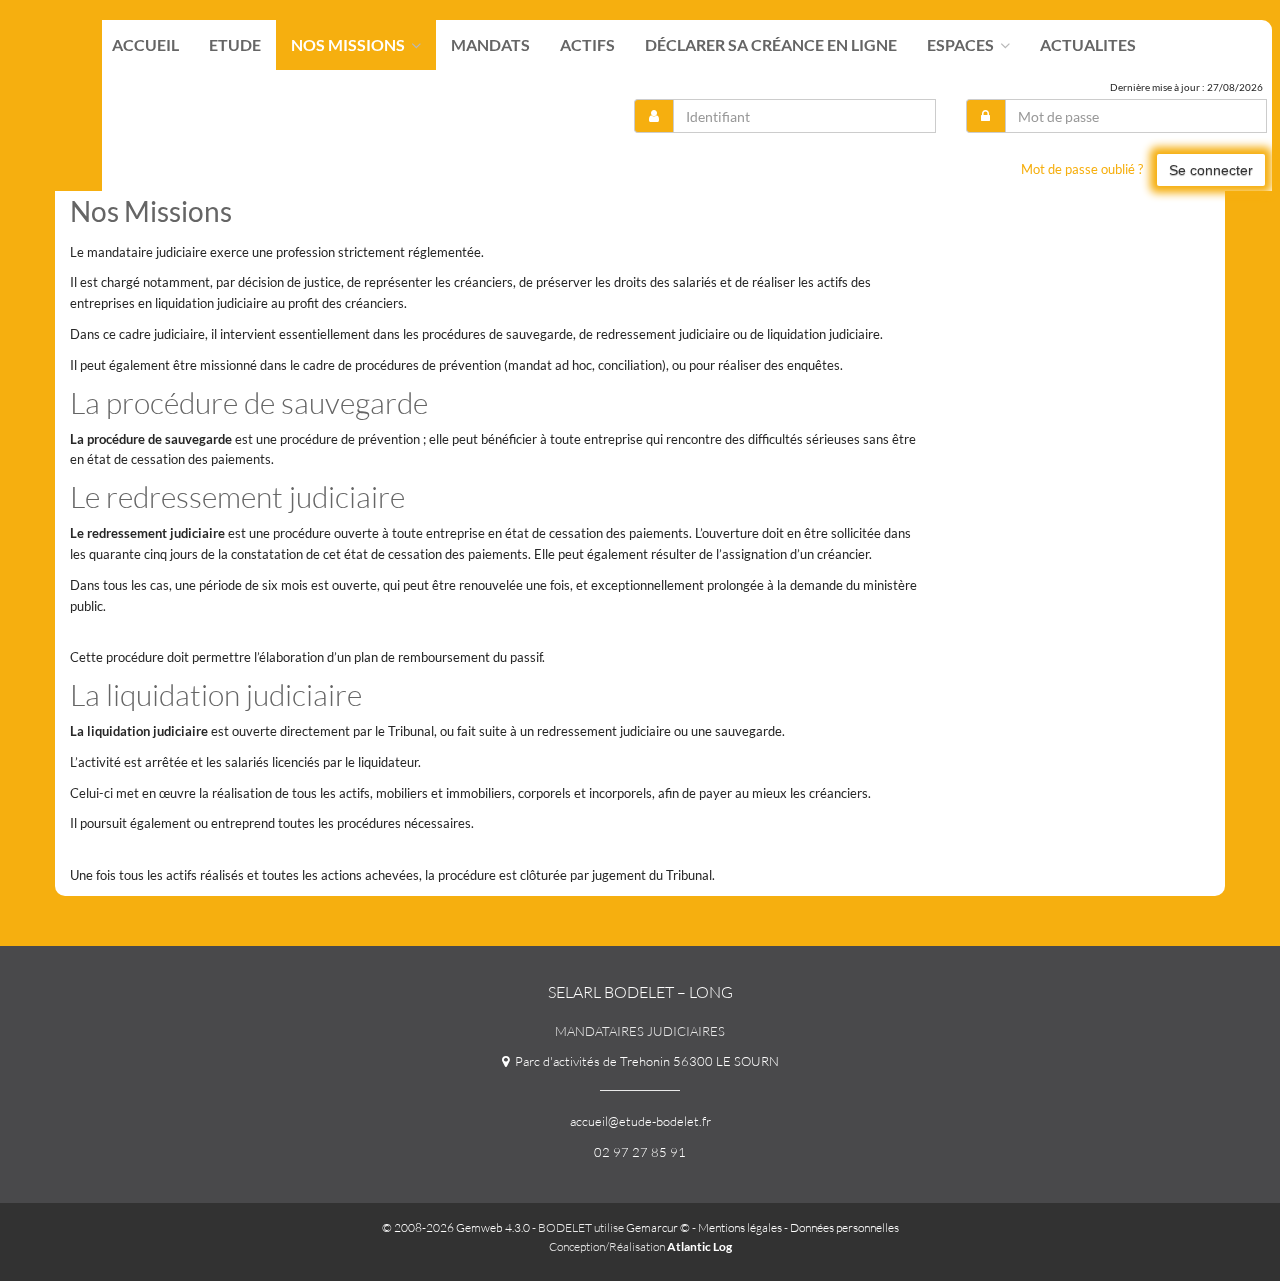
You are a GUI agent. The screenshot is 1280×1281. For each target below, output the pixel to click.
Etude (235, 45)
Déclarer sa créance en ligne (771, 45)
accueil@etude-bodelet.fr (640, 1121)
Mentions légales (740, 1227)
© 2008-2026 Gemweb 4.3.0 (456, 1227)
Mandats (490, 45)
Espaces (962, 45)
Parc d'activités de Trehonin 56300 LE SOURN (644, 1061)
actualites (1088, 45)
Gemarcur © (658, 1227)
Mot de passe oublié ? (1082, 169)
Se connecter (1211, 170)
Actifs (587, 45)
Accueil (145, 45)
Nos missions (349, 45)
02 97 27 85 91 (640, 1152)
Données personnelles (844, 1227)
